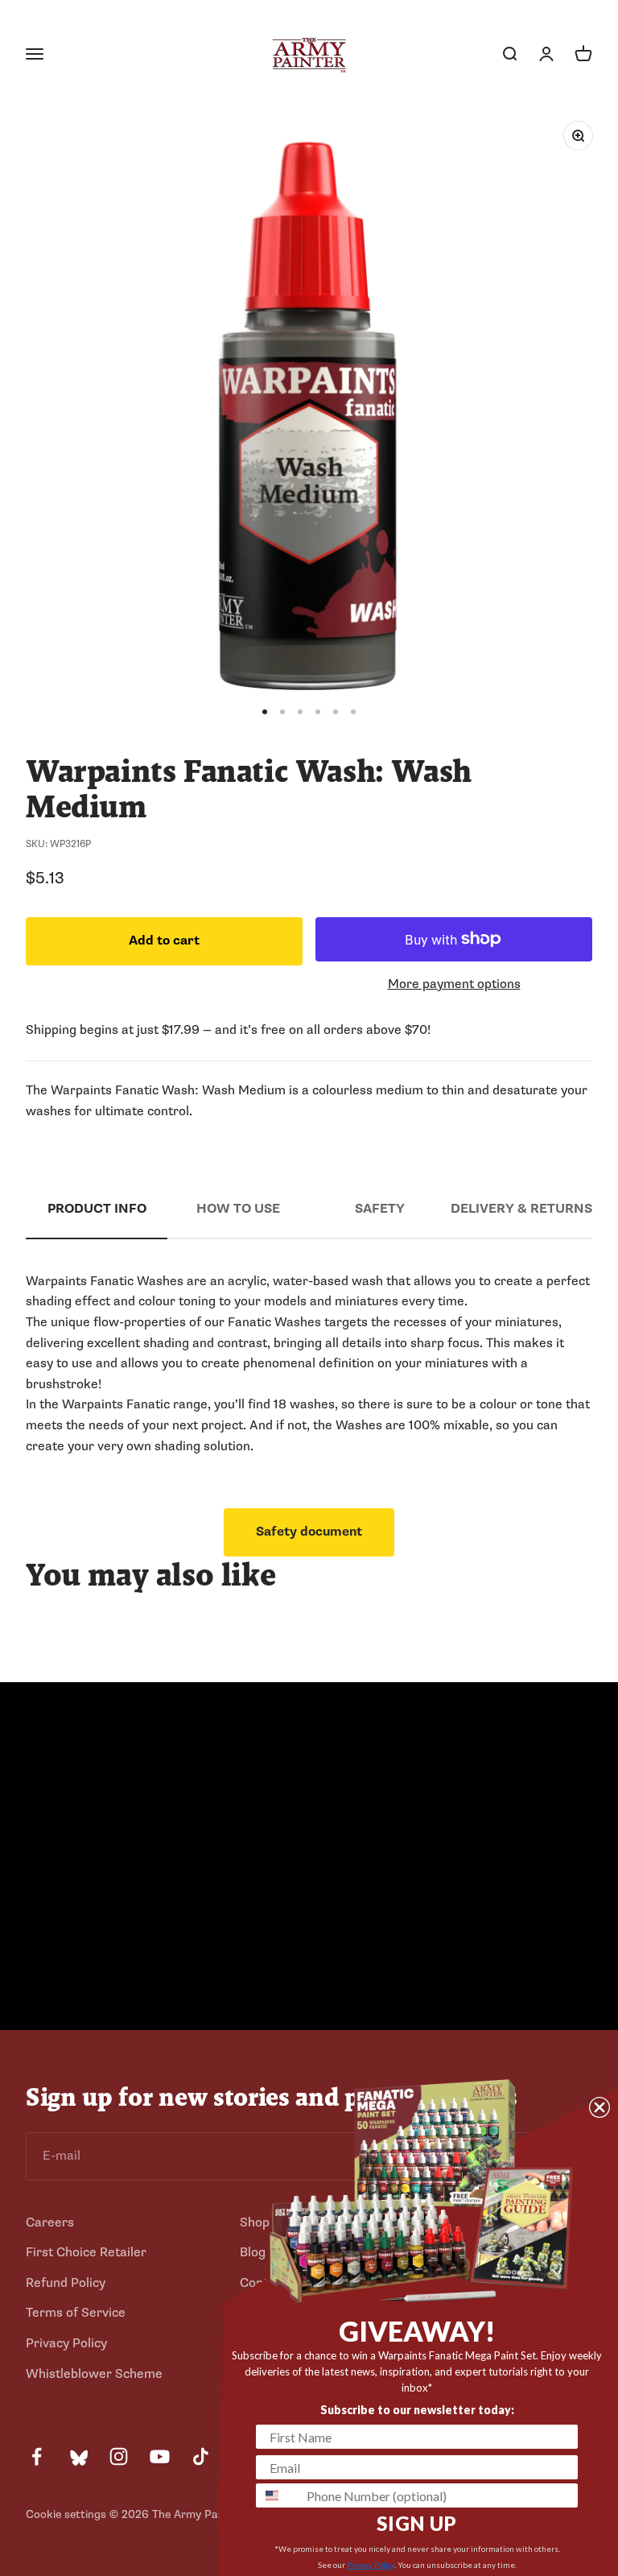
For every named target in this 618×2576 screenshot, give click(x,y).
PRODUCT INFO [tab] (97, 1209)
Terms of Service (76, 2313)
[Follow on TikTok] (201, 2456)
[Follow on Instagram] (119, 2456)
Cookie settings (66, 2514)
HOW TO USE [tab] (238, 1209)
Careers (50, 2222)
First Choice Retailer (86, 2252)
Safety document (309, 1532)
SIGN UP (417, 2523)
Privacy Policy (66, 2343)
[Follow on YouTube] (160, 2456)
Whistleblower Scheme (94, 2374)
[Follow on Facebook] (37, 2456)
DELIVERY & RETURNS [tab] (521, 1209)
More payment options (454, 984)
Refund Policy (66, 2283)
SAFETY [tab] (380, 1209)
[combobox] (278, 2495)
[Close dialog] (599, 2107)
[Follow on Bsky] (78, 2456)
